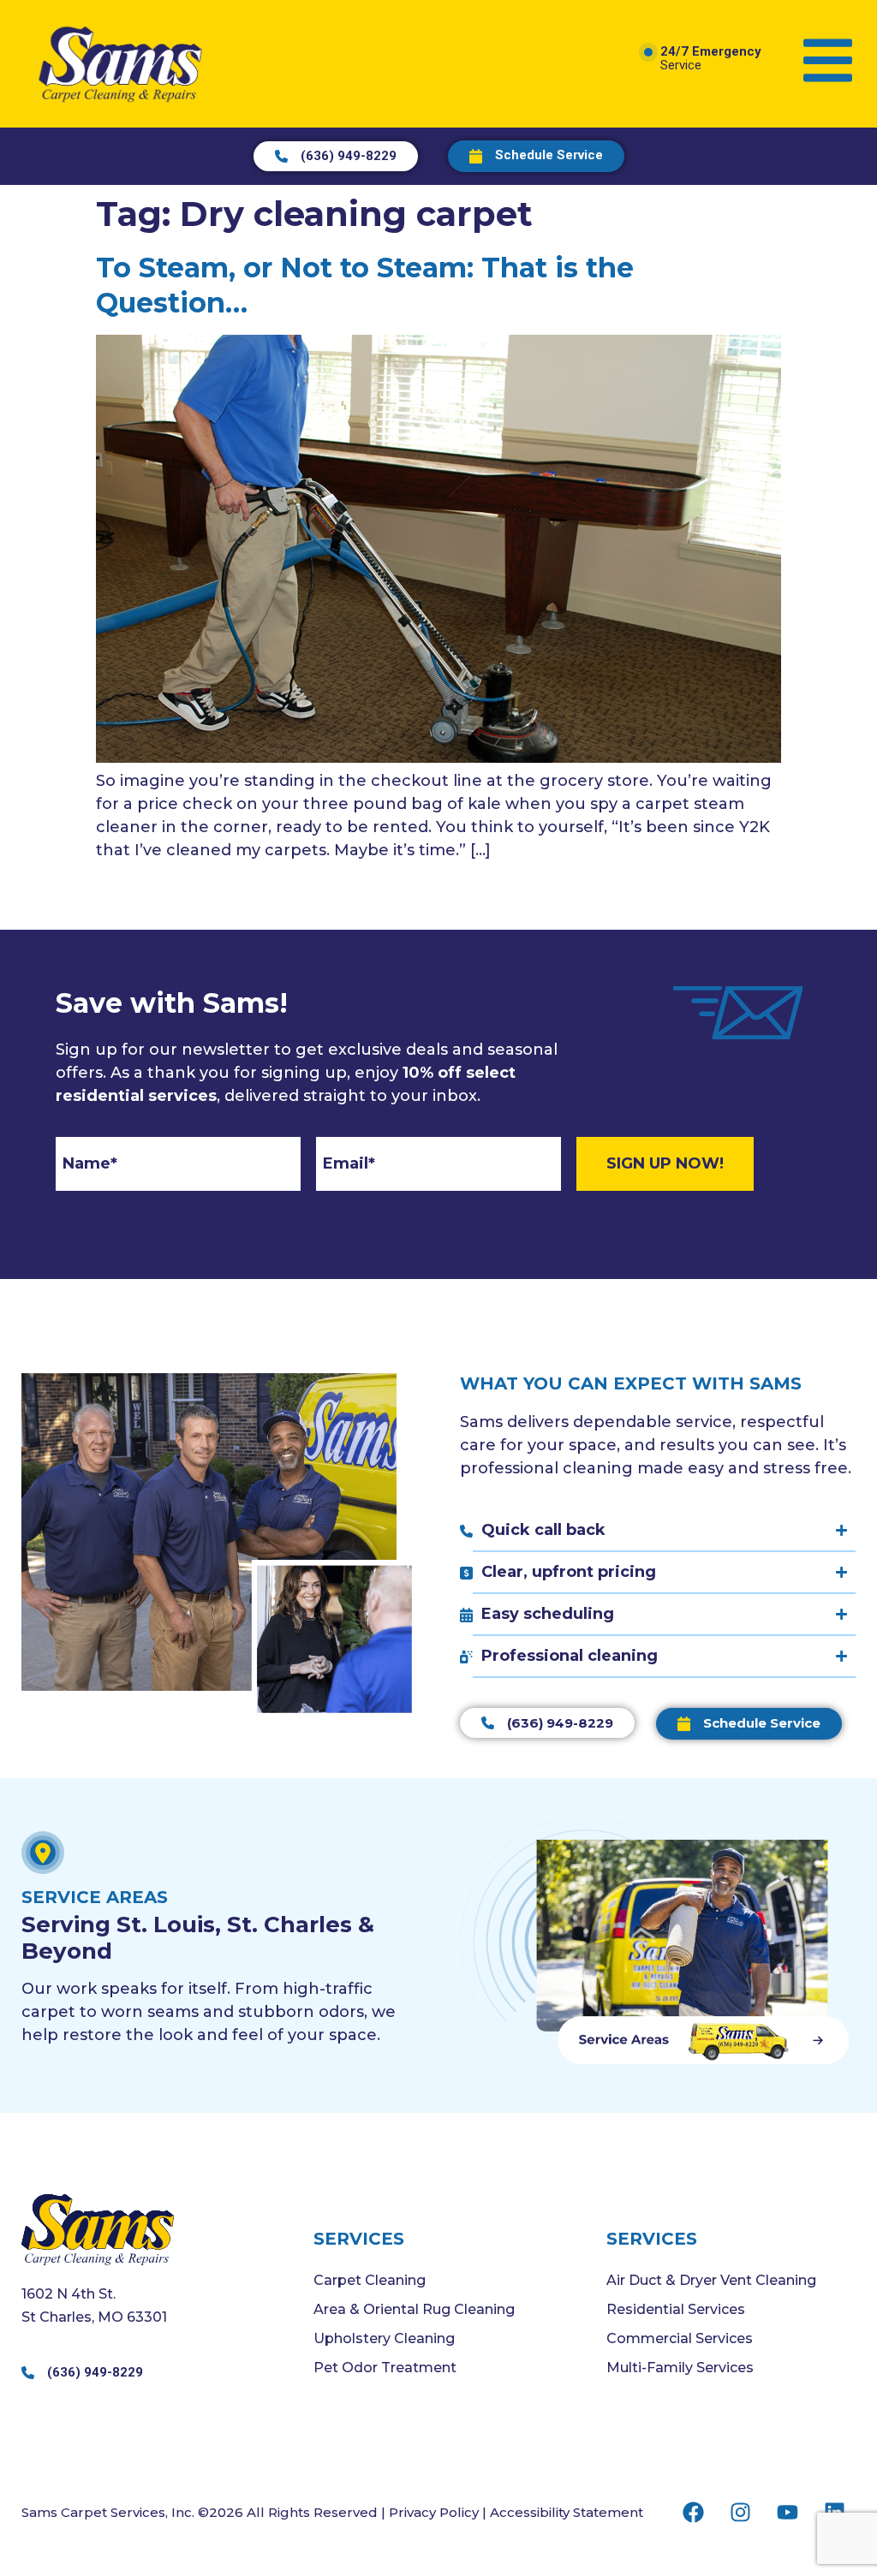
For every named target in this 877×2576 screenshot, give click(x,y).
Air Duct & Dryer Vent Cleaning (711, 2280)
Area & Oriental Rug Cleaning (414, 2309)
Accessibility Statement (567, 2512)
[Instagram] (740, 2512)
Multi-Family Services (680, 2368)
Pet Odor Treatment (385, 2368)
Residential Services (676, 2309)
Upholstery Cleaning (384, 2338)
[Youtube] (787, 2512)
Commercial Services (680, 2338)
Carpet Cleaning (370, 2280)
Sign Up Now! (665, 1163)
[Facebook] (693, 2512)
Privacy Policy (434, 2512)
